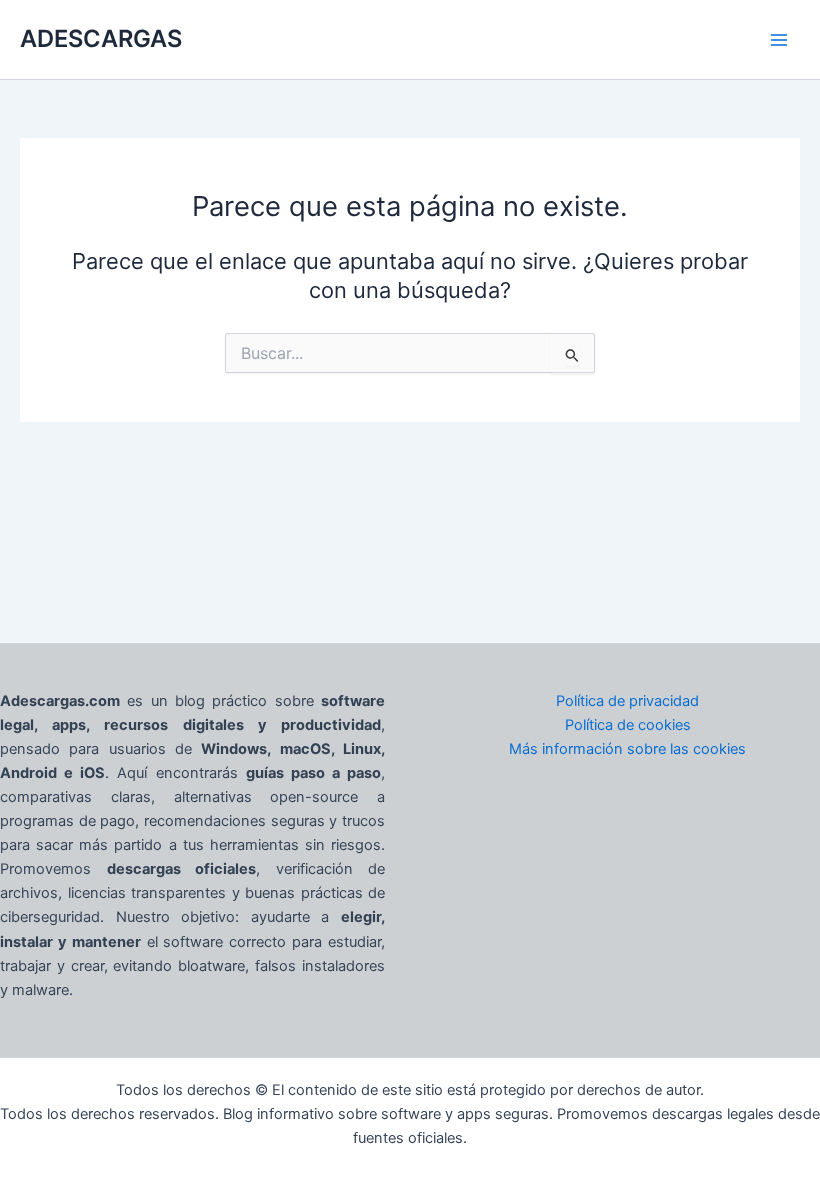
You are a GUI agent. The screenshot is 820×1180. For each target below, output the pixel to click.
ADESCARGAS (101, 38)
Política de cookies (628, 725)
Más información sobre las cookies (627, 749)
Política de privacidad (627, 701)
